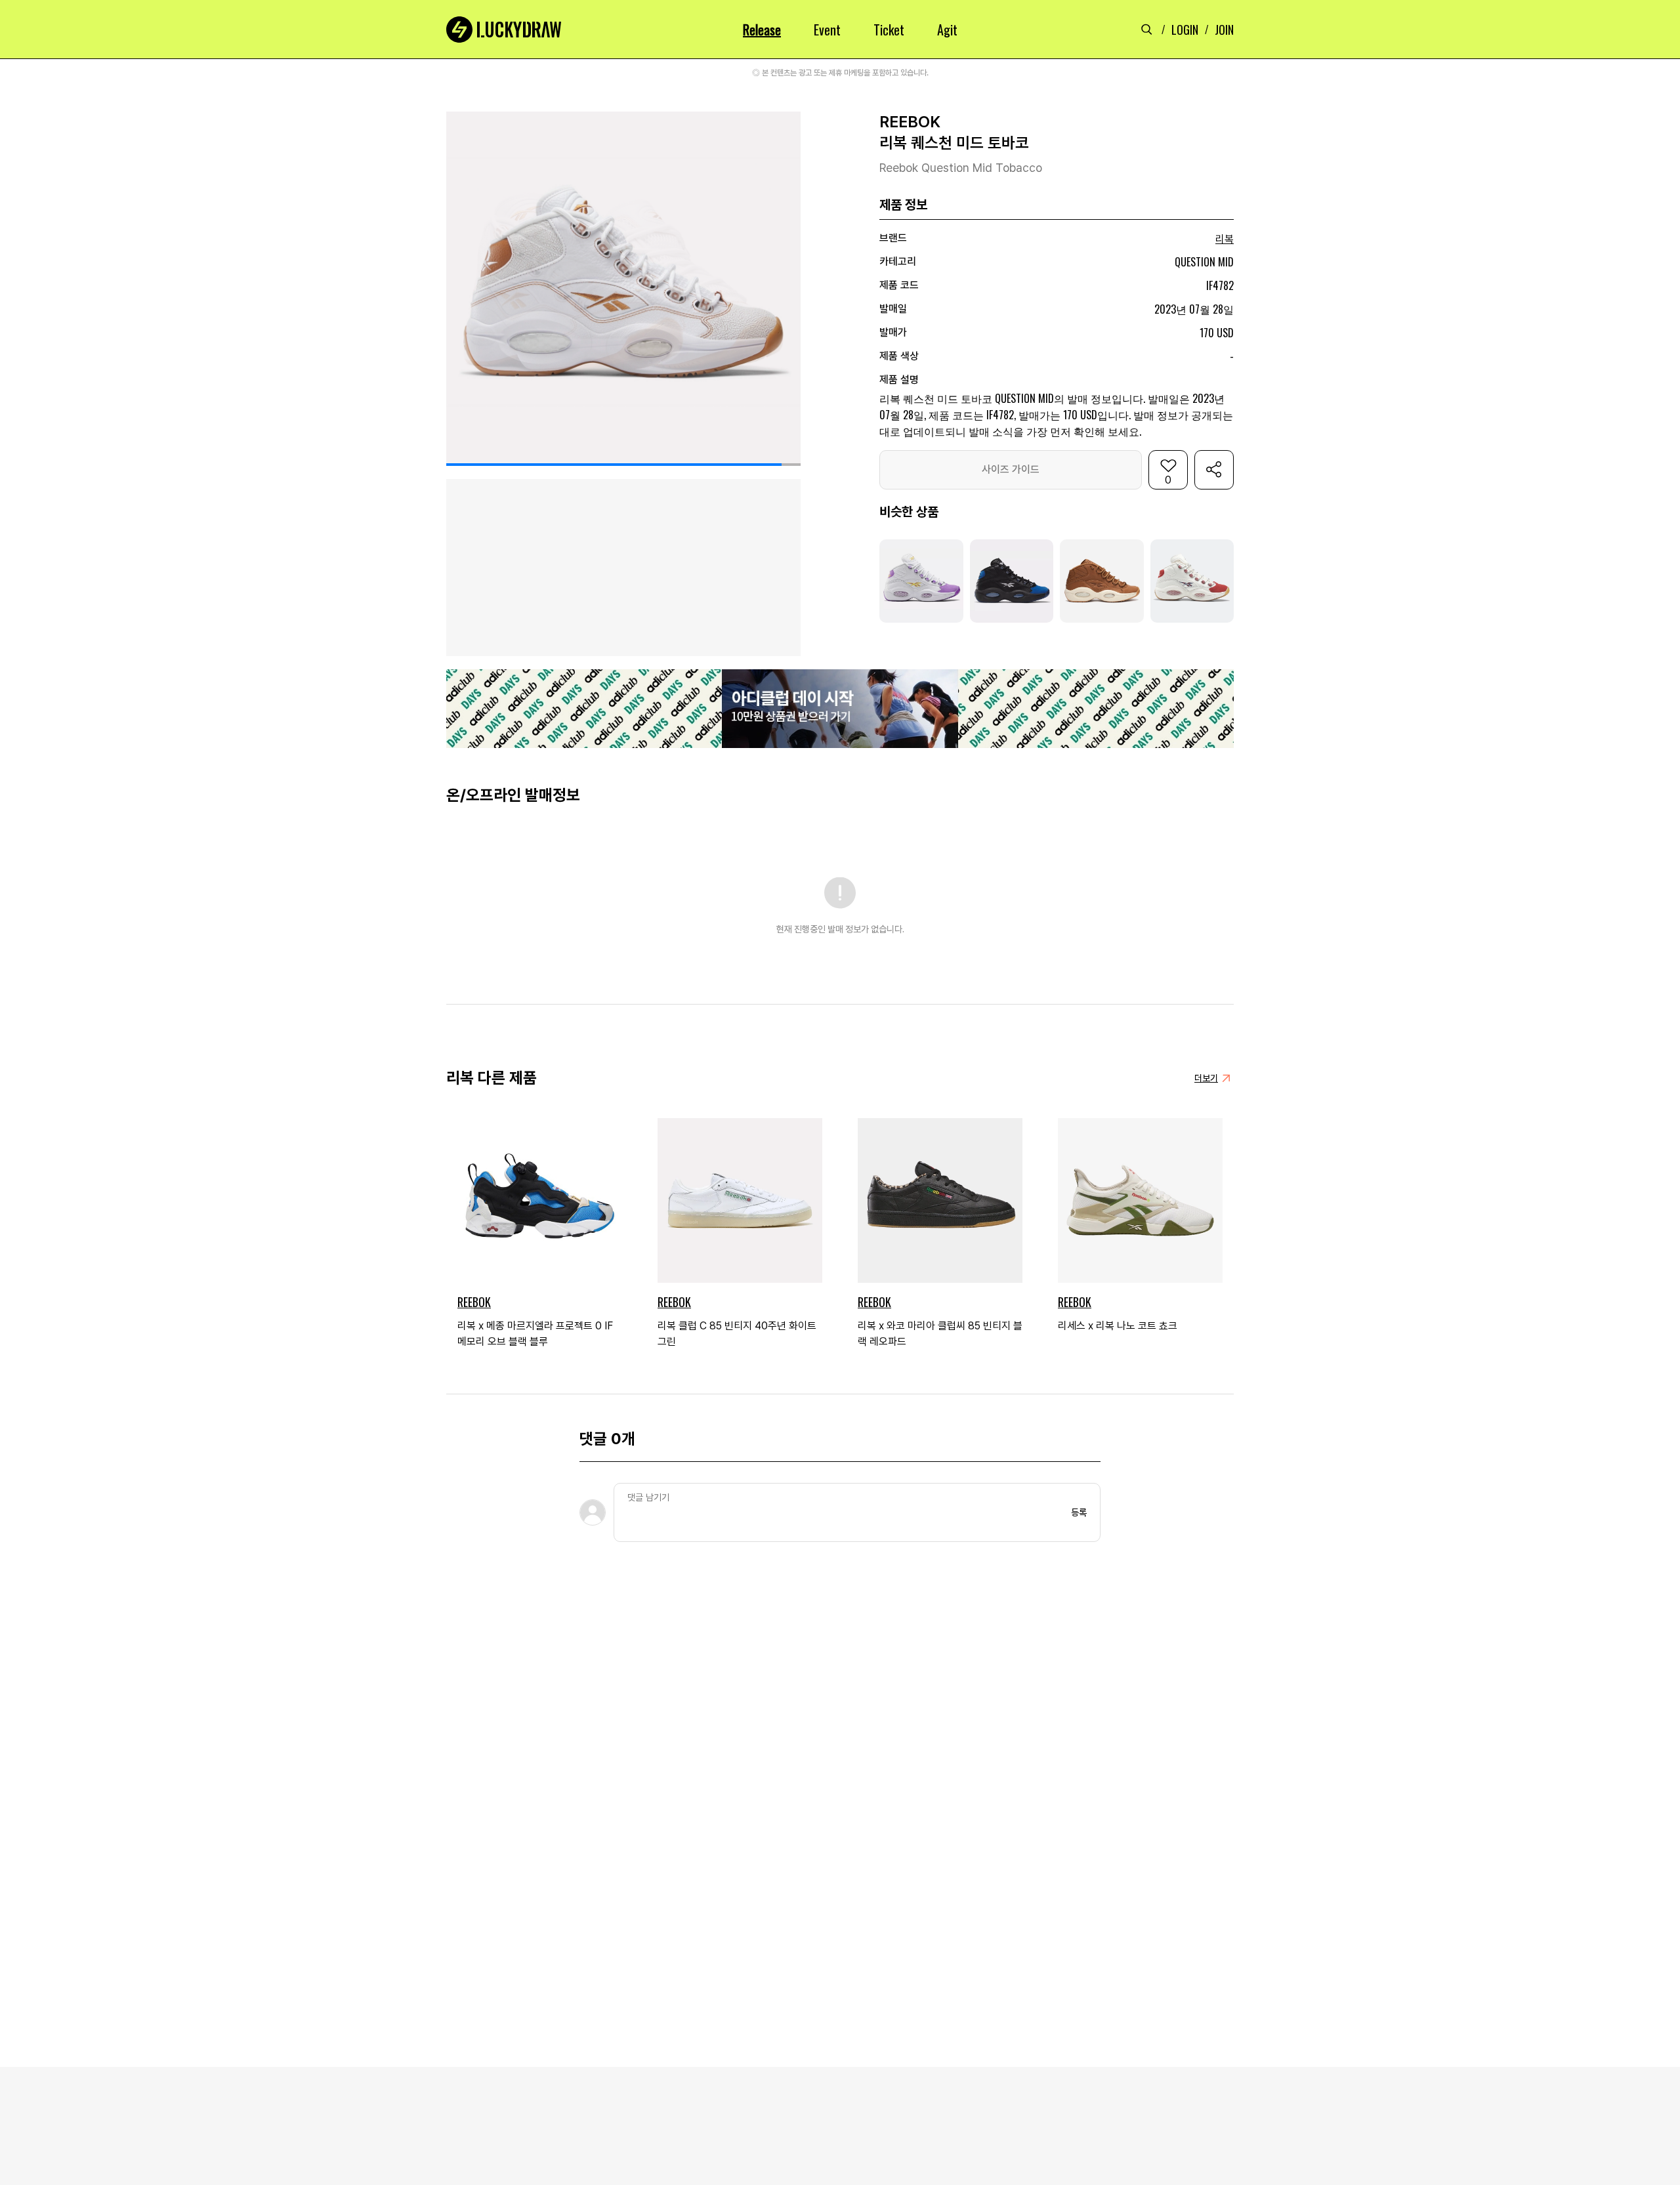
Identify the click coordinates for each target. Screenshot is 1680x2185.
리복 (1225, 239)
